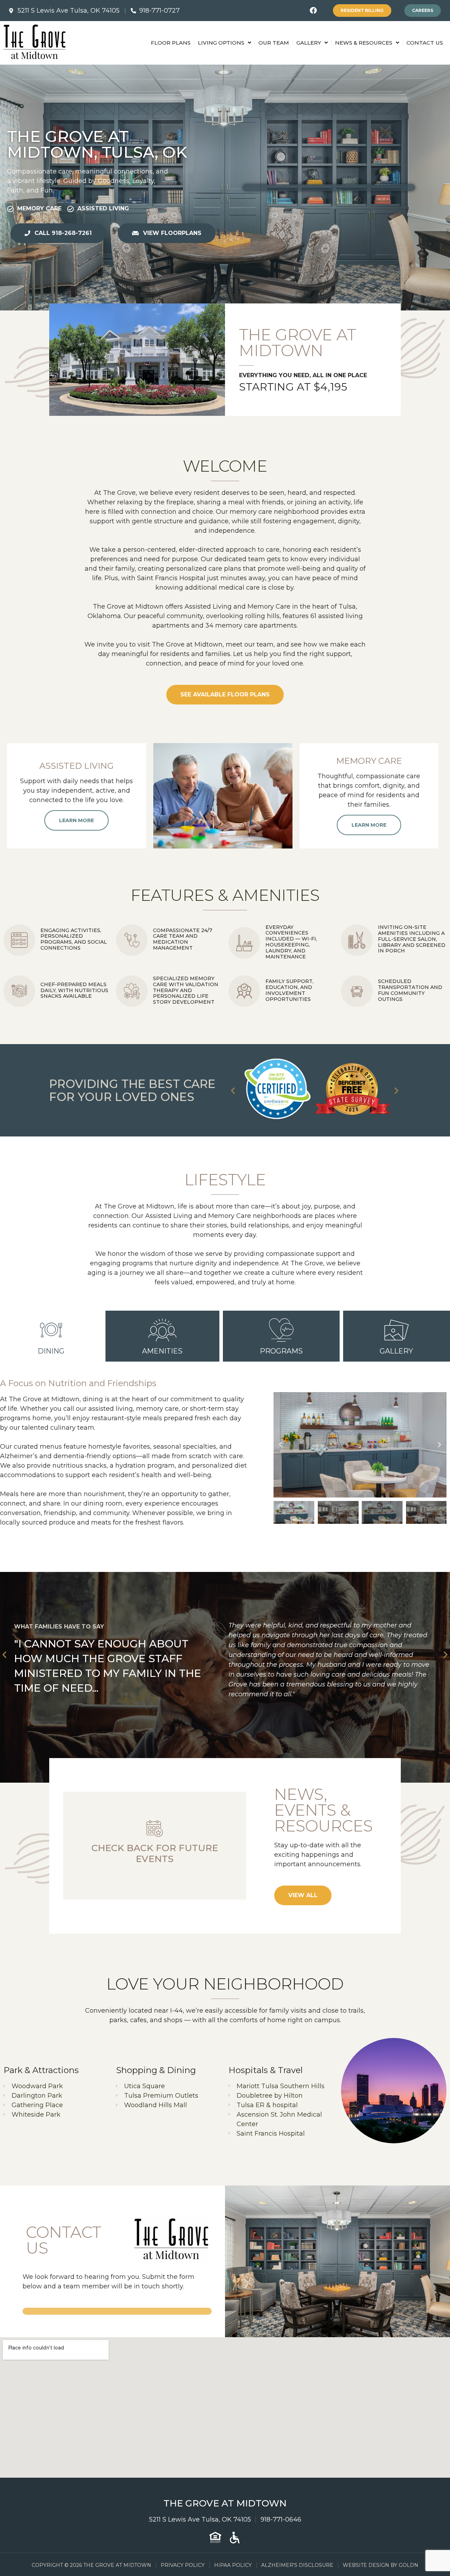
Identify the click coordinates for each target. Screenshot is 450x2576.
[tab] (51, 1336)
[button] (233, 1090)
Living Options (221, 43)
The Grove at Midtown (225, 2503)
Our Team (274, 43)
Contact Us (425, 43)
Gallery (309, 43)
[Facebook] (313, 11)
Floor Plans (171, 43)
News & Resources (364, 43)
